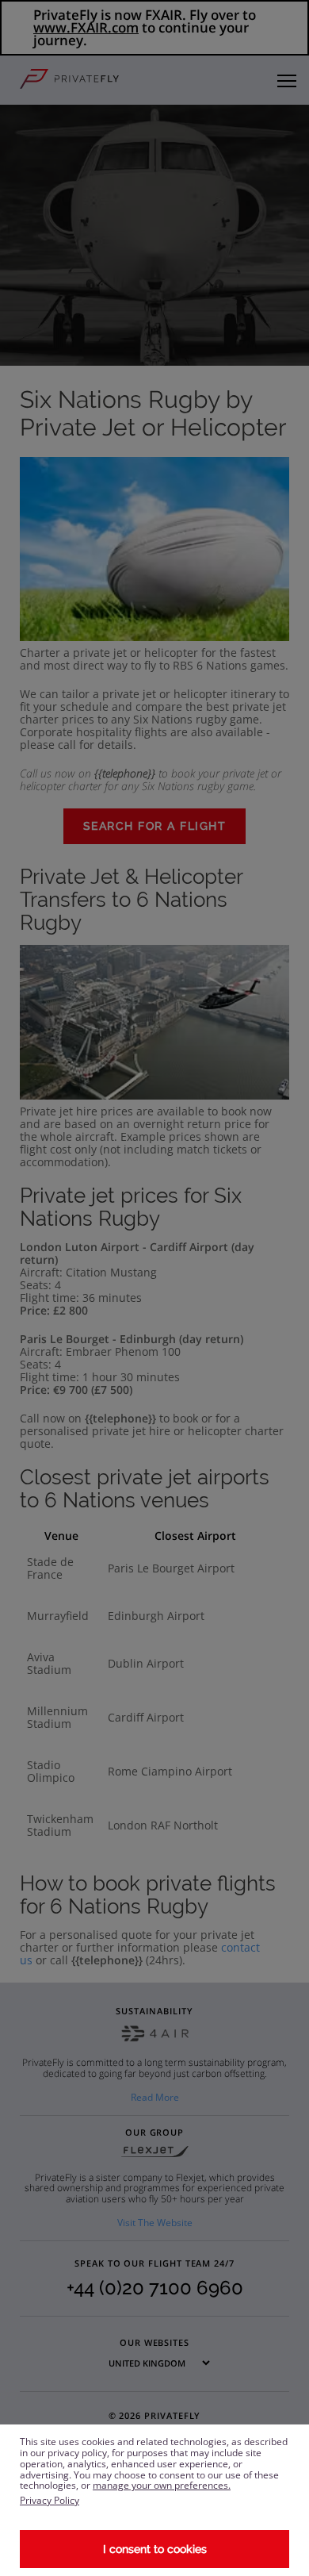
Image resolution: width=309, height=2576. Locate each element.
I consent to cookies (155, 2549)
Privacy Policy (50, 2500)
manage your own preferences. (162, 2485)
